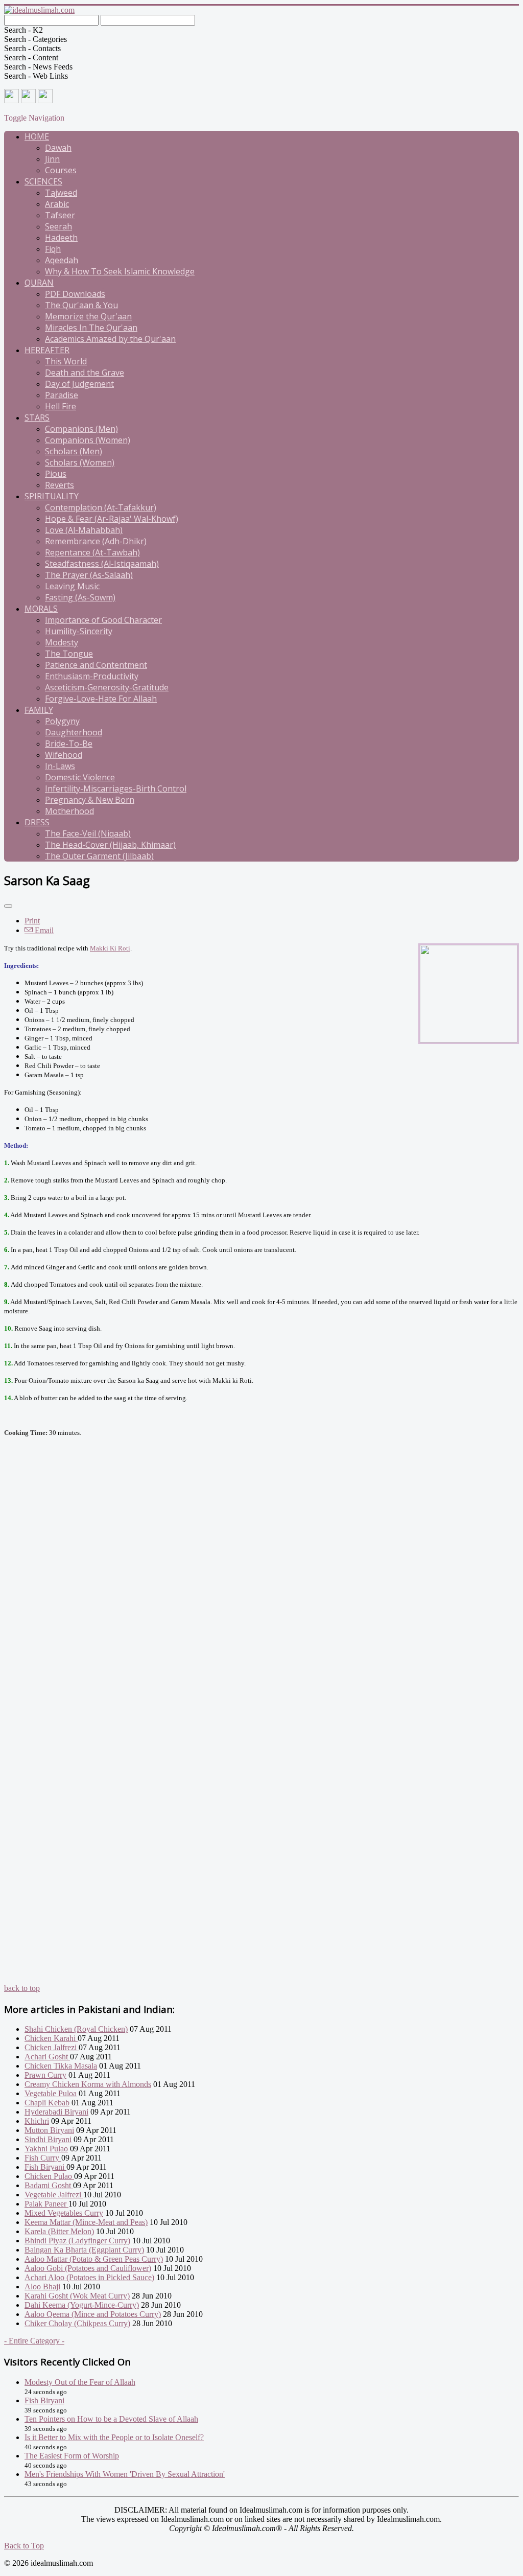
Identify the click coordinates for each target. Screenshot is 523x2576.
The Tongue (69, 654)
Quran (39, 283)
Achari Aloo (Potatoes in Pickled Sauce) (89, 2277)
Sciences (43, 181)
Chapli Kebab (47, 2103)
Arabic (57, 204)
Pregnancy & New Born (90, 800)
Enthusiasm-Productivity (92, 676)
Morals (41, 609)
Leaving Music (72, 586)
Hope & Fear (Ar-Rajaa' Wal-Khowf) (112, 519)
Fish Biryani (45, 2167)
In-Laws (60, 766)
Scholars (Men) (74, 451)
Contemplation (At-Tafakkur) (101, 507)
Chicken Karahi (51, 2038)
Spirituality (52, 496)
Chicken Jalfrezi (52, 2047)
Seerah (58, 226)
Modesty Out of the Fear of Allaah (80, 2382)
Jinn (52, 159)
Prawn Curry (45, 2075)
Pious (56, 474)
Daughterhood (74, 732)
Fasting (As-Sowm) (80, 597)
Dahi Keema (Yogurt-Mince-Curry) (82, 2305)
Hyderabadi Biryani (56, 2112)
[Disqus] (261, 1590)
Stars (37, 417)
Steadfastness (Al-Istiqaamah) (102, 564)
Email (43, 930)
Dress (37, 822)
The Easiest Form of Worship (72, 2456)
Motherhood (69, 811)
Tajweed (61, 193)
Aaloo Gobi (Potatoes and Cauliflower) (88, 2268)
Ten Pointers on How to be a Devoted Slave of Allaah (111, 2419)
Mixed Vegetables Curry (64, 2213)
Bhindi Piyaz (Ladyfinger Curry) (77, 2241)
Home (37, 136)
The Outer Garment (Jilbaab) (99, 856)
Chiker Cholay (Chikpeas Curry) (77, 2323)
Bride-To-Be (69, 744)
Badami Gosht (49, 2185)
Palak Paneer (46, 2204)
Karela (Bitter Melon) (59, 2231)
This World (66, 361)
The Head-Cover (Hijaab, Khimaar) (110, 845)
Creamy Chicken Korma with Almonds (88, 2084)
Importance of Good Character (103, 620)
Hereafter (47, 350)
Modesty (62, 642)
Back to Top (24, 2546)
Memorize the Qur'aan (88, 316)
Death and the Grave (85, 373)
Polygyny (62, 721)
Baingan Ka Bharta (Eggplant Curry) (84, 2250)
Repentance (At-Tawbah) (92, 552)
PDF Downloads (75, 294)
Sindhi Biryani (48, 2139)
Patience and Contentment (96, 665)
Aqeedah (62, 260)
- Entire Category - (34, 2341)
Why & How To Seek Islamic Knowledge (120, 271)
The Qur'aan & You (81, 305)
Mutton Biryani (49, 2130)
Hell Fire (61, 406)
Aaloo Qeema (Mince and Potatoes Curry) (93, 2314)
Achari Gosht (47, 2057)
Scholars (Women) (80, 462)
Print (32, 921)
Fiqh (53, 249)
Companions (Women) (88, 440)
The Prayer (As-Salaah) (89, 575)
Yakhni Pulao (46, 2149)
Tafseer (60, 215)
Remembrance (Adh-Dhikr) (96, 541)
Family (39, 710)
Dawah (58, 148)
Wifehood (64, 755)
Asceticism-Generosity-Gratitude (107, 687)
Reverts (60, 485)
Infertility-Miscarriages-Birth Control (116, 788)
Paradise (62, 395)
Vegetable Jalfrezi (54, 2195)
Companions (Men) (81, 429)
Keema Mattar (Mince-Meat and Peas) (86, 2222)
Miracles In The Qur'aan (91, 328)
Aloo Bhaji (42, 2287)
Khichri (37, 2121)
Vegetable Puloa (51, 2093)
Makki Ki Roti (110, 948)
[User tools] (8, 906)
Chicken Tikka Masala (61, 2066)
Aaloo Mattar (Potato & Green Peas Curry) (94, 2259)
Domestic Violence (80, 777)
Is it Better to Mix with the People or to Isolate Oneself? (114, 2437)
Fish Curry (43, 2158)
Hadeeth (61, 238)
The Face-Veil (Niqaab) (88, 833)
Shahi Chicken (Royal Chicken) (76, 2029)
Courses (61, 170)
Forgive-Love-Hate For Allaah (101, 699)
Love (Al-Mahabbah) (84, 530)
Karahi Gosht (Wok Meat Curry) (77, 2296)
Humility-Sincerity (79, 631)
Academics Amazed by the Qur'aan (110, 339)
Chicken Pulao (49, 2176)
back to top (22, 1988)
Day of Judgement (79, 384)
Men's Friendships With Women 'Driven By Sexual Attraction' (125, 2474)
